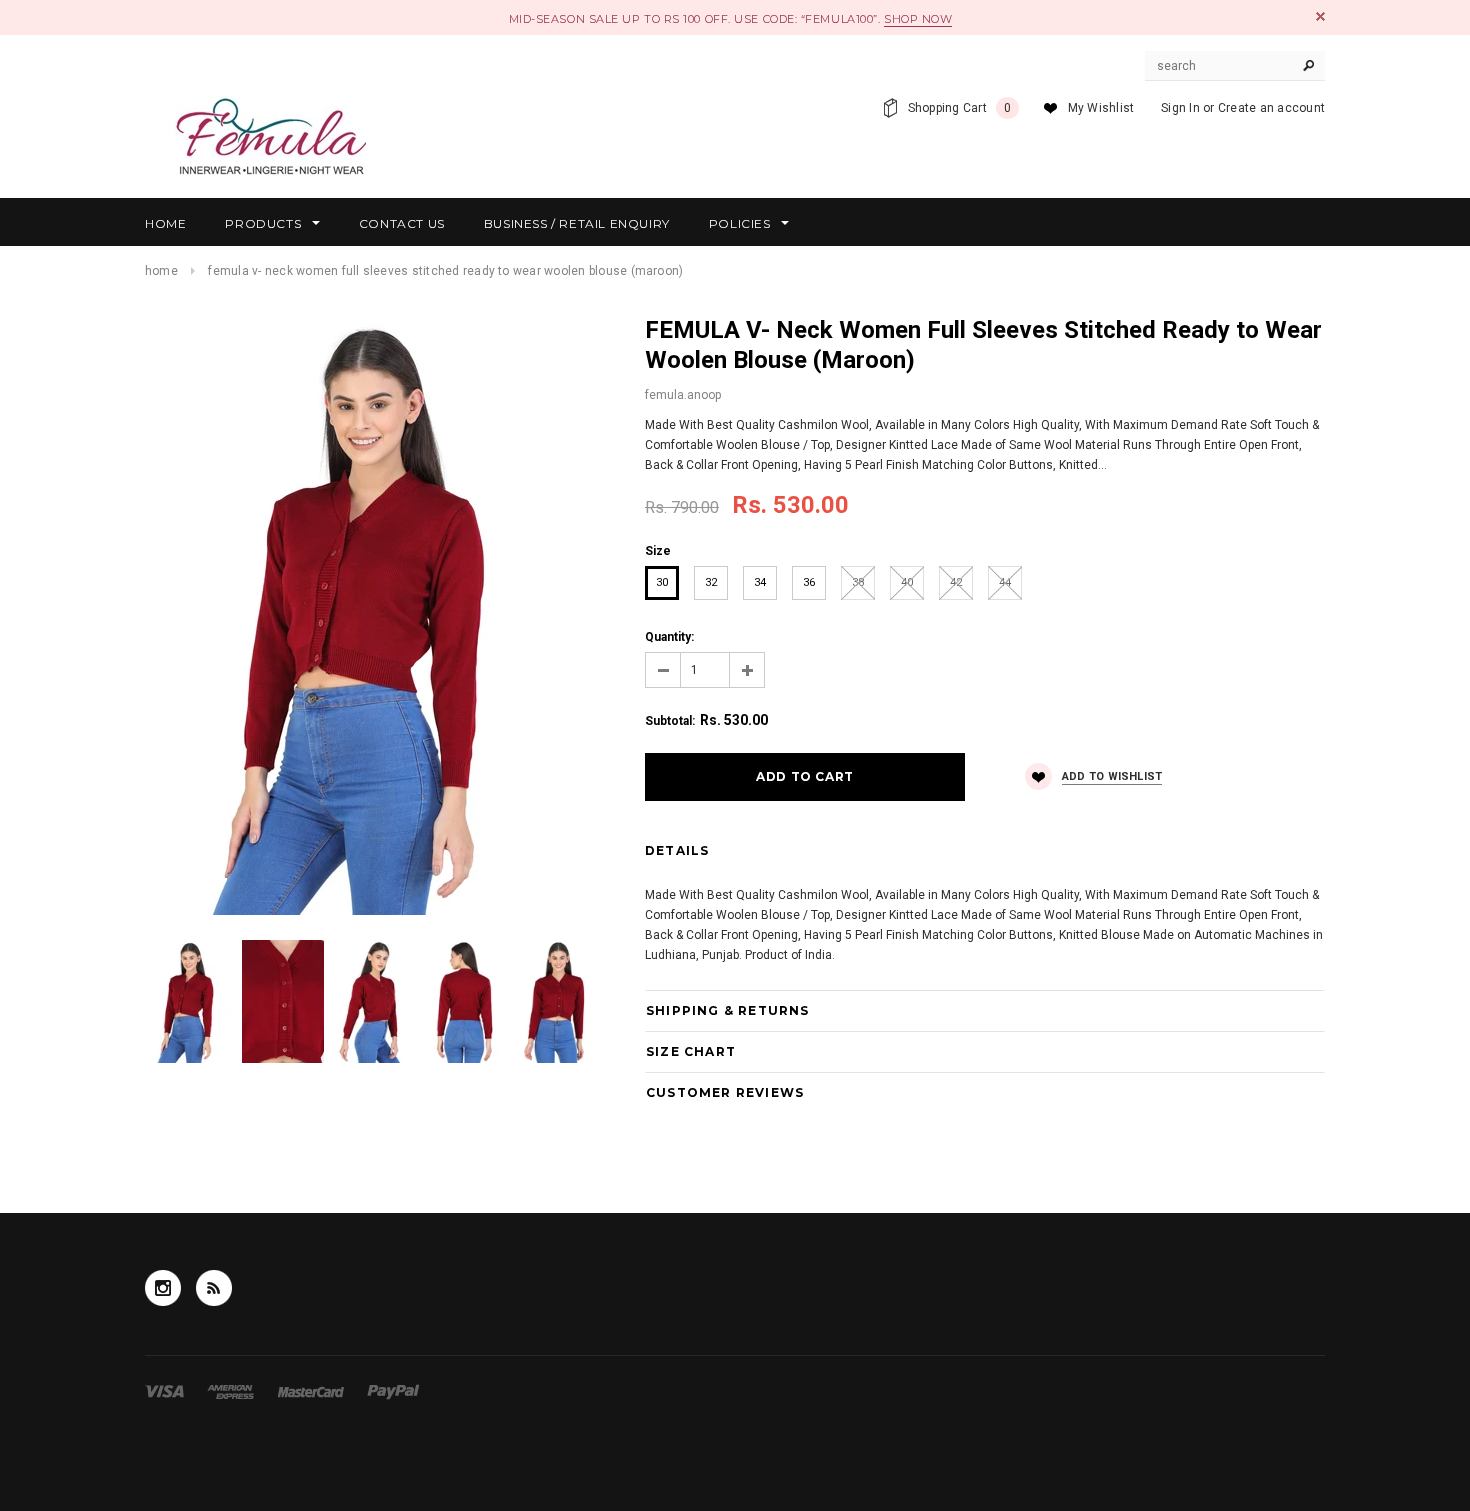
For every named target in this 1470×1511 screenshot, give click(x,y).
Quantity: (669, 637)
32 (711, 582)
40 (907, 582)
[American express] (232, 1391)
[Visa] (166, 1391)
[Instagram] (163, 1288)
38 (858, 582)
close (1320, 16)
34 (760, 582)
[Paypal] (393, 1391)
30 (662, 582)
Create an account (1271, 108)
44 (1005, 582)
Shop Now (918, 19)
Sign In (1180, 108)
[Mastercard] (312, 1391)
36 (809, 582)
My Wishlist (1101, 108)
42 (956, 582)
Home (161, 271)
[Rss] (214, 1288)
